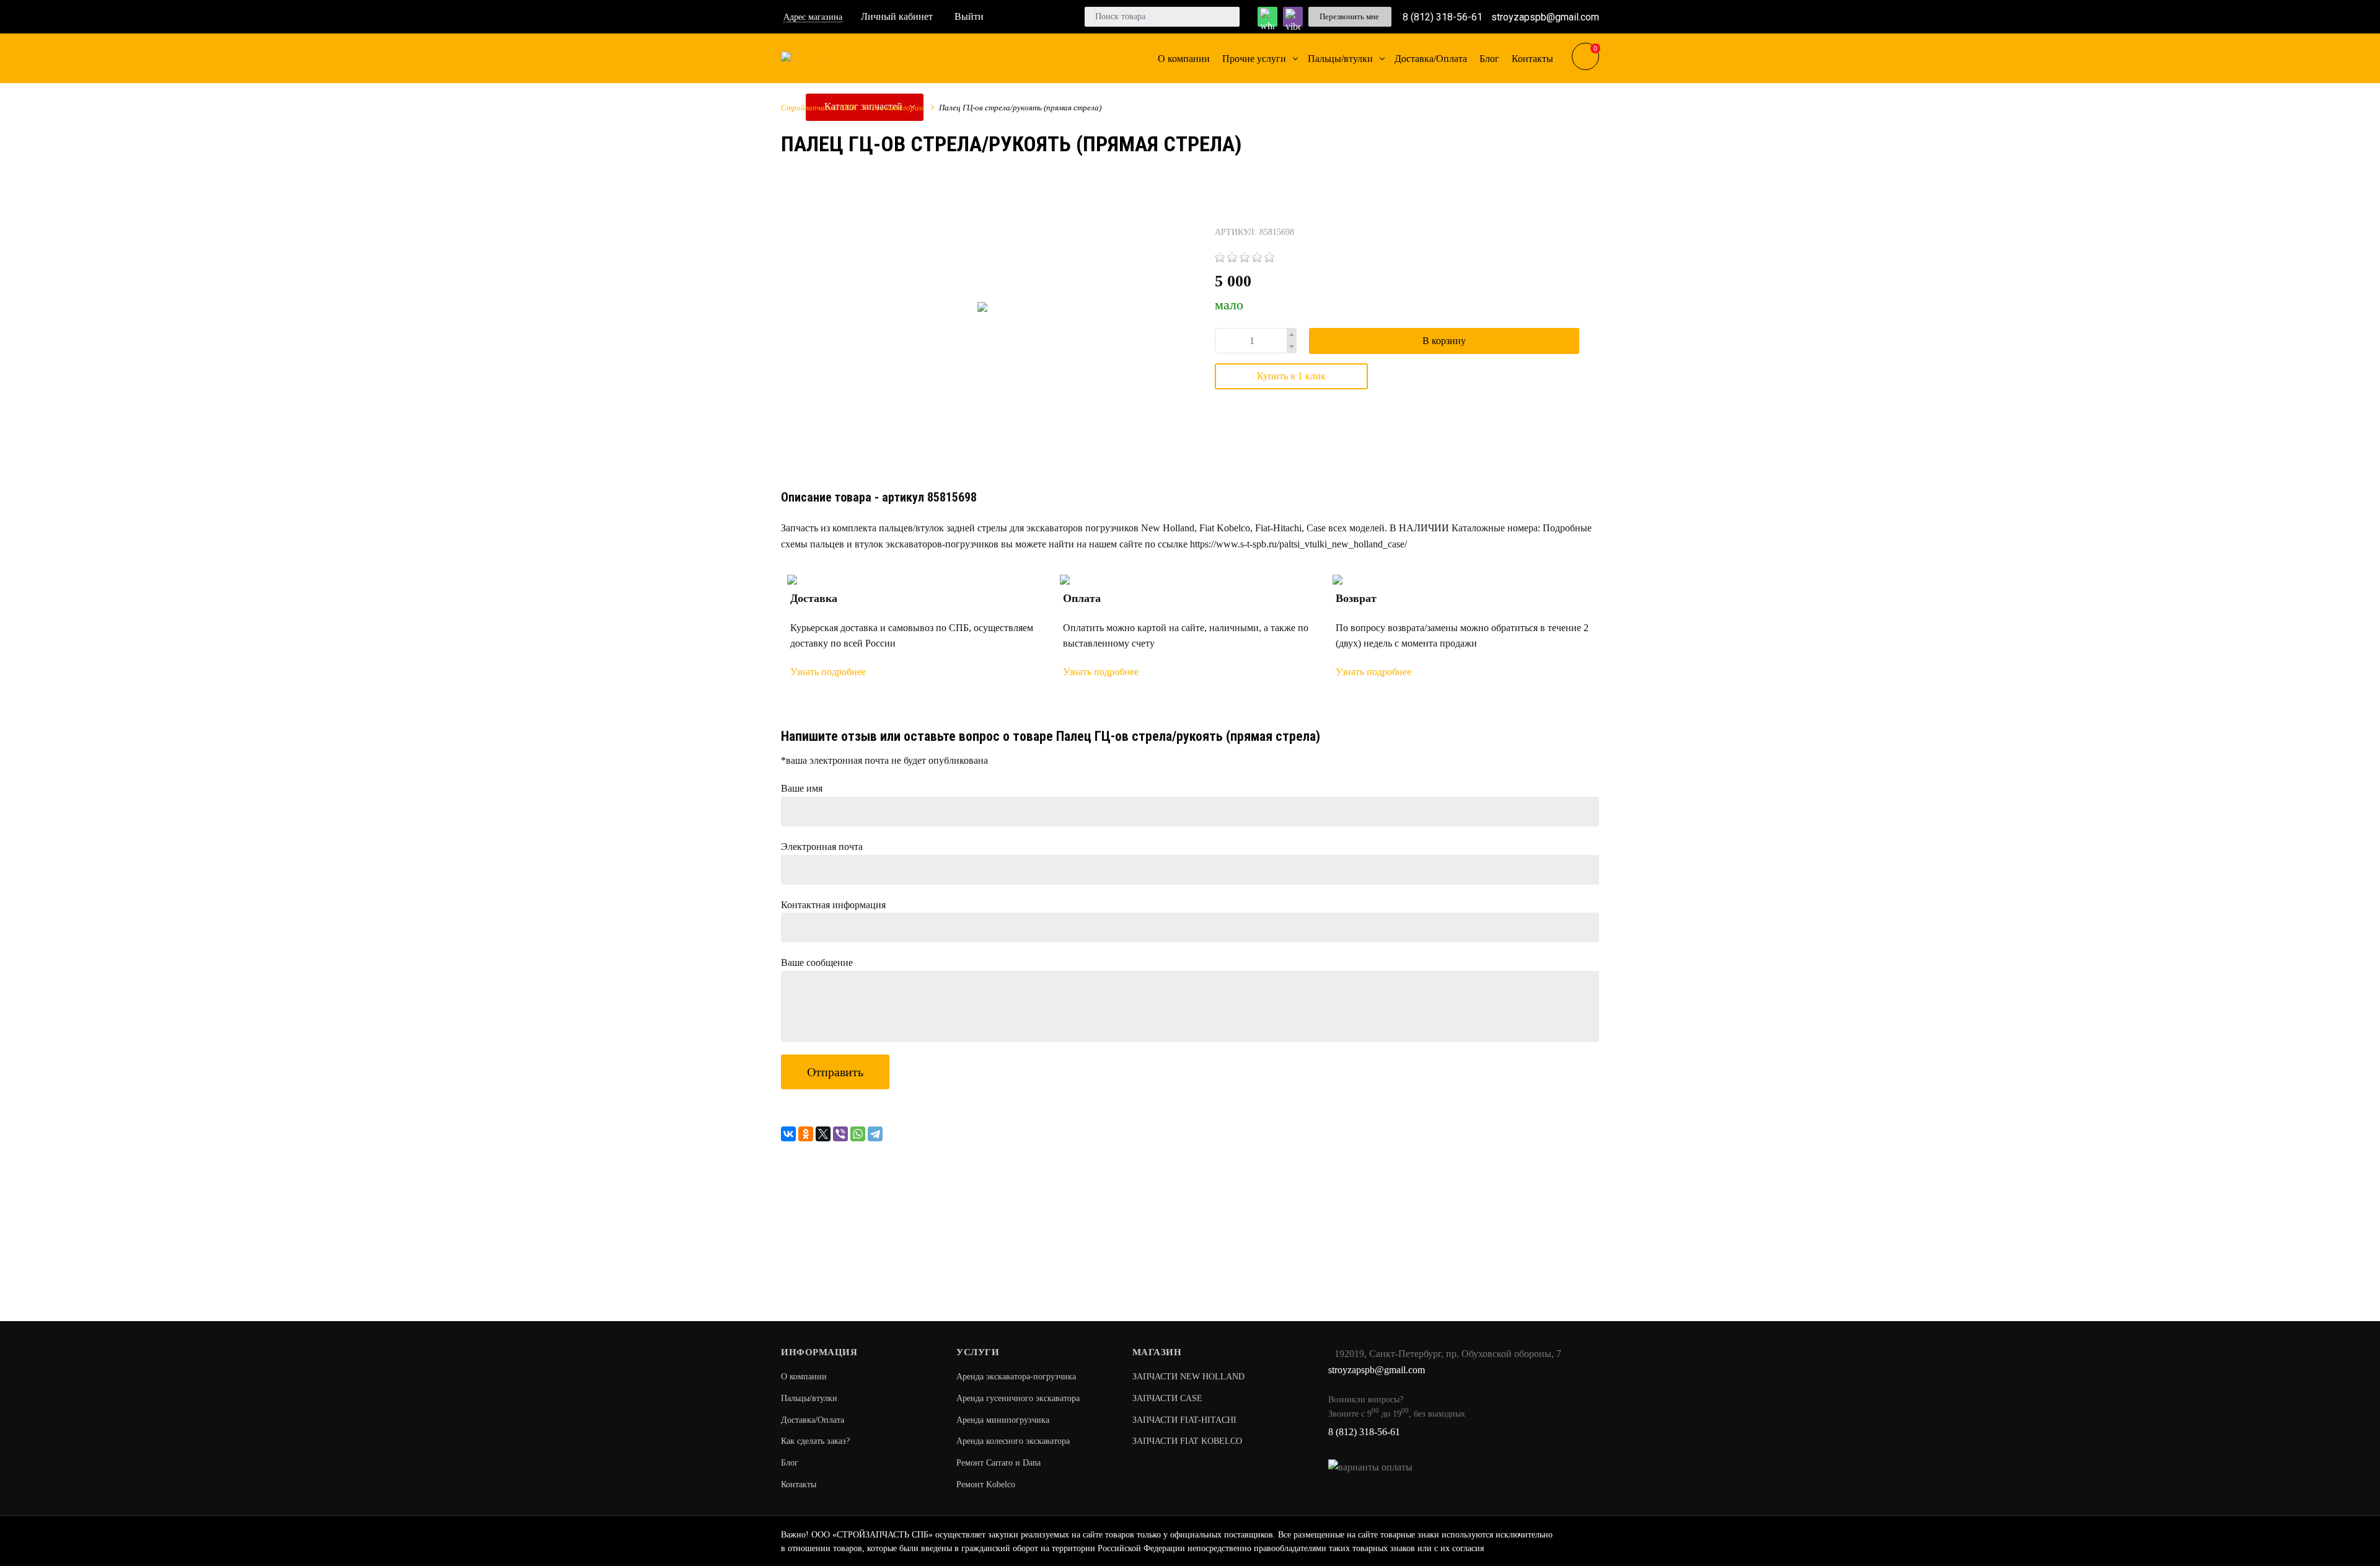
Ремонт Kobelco (986, 1484)
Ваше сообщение (817, 962)
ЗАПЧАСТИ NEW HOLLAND (1188, 1377)
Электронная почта (822, 847)
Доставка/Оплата (813, 1420)
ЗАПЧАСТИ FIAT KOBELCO (1187, 1441)
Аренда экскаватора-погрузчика (1016, 1377)
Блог (790, 1463)
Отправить (835, 1072)
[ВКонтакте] (788, 1134)
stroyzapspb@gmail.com (1545, 16)
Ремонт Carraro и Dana (998, 1463)
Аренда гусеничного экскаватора (1018, 1398)
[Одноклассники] (806, 1134)
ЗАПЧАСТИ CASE (1167, 1398)
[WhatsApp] (858, 1134)
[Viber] (840, 1134)
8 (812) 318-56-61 (1443, 16)
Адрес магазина (813, 17)
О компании (804, 1377)
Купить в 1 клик (1291, 376)
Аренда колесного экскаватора (1013, 1441)
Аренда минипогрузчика (1003, 1420)
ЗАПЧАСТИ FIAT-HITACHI (1184, 1420)
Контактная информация (833, 905)
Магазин (1157, 1352)
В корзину (1444, 341)
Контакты (799, 1484)
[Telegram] (875, 1134)
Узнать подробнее (828, 672)
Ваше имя (802, 788)
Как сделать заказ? (815, 1441)
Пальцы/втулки (809, 1398)
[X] (823, 1134)
